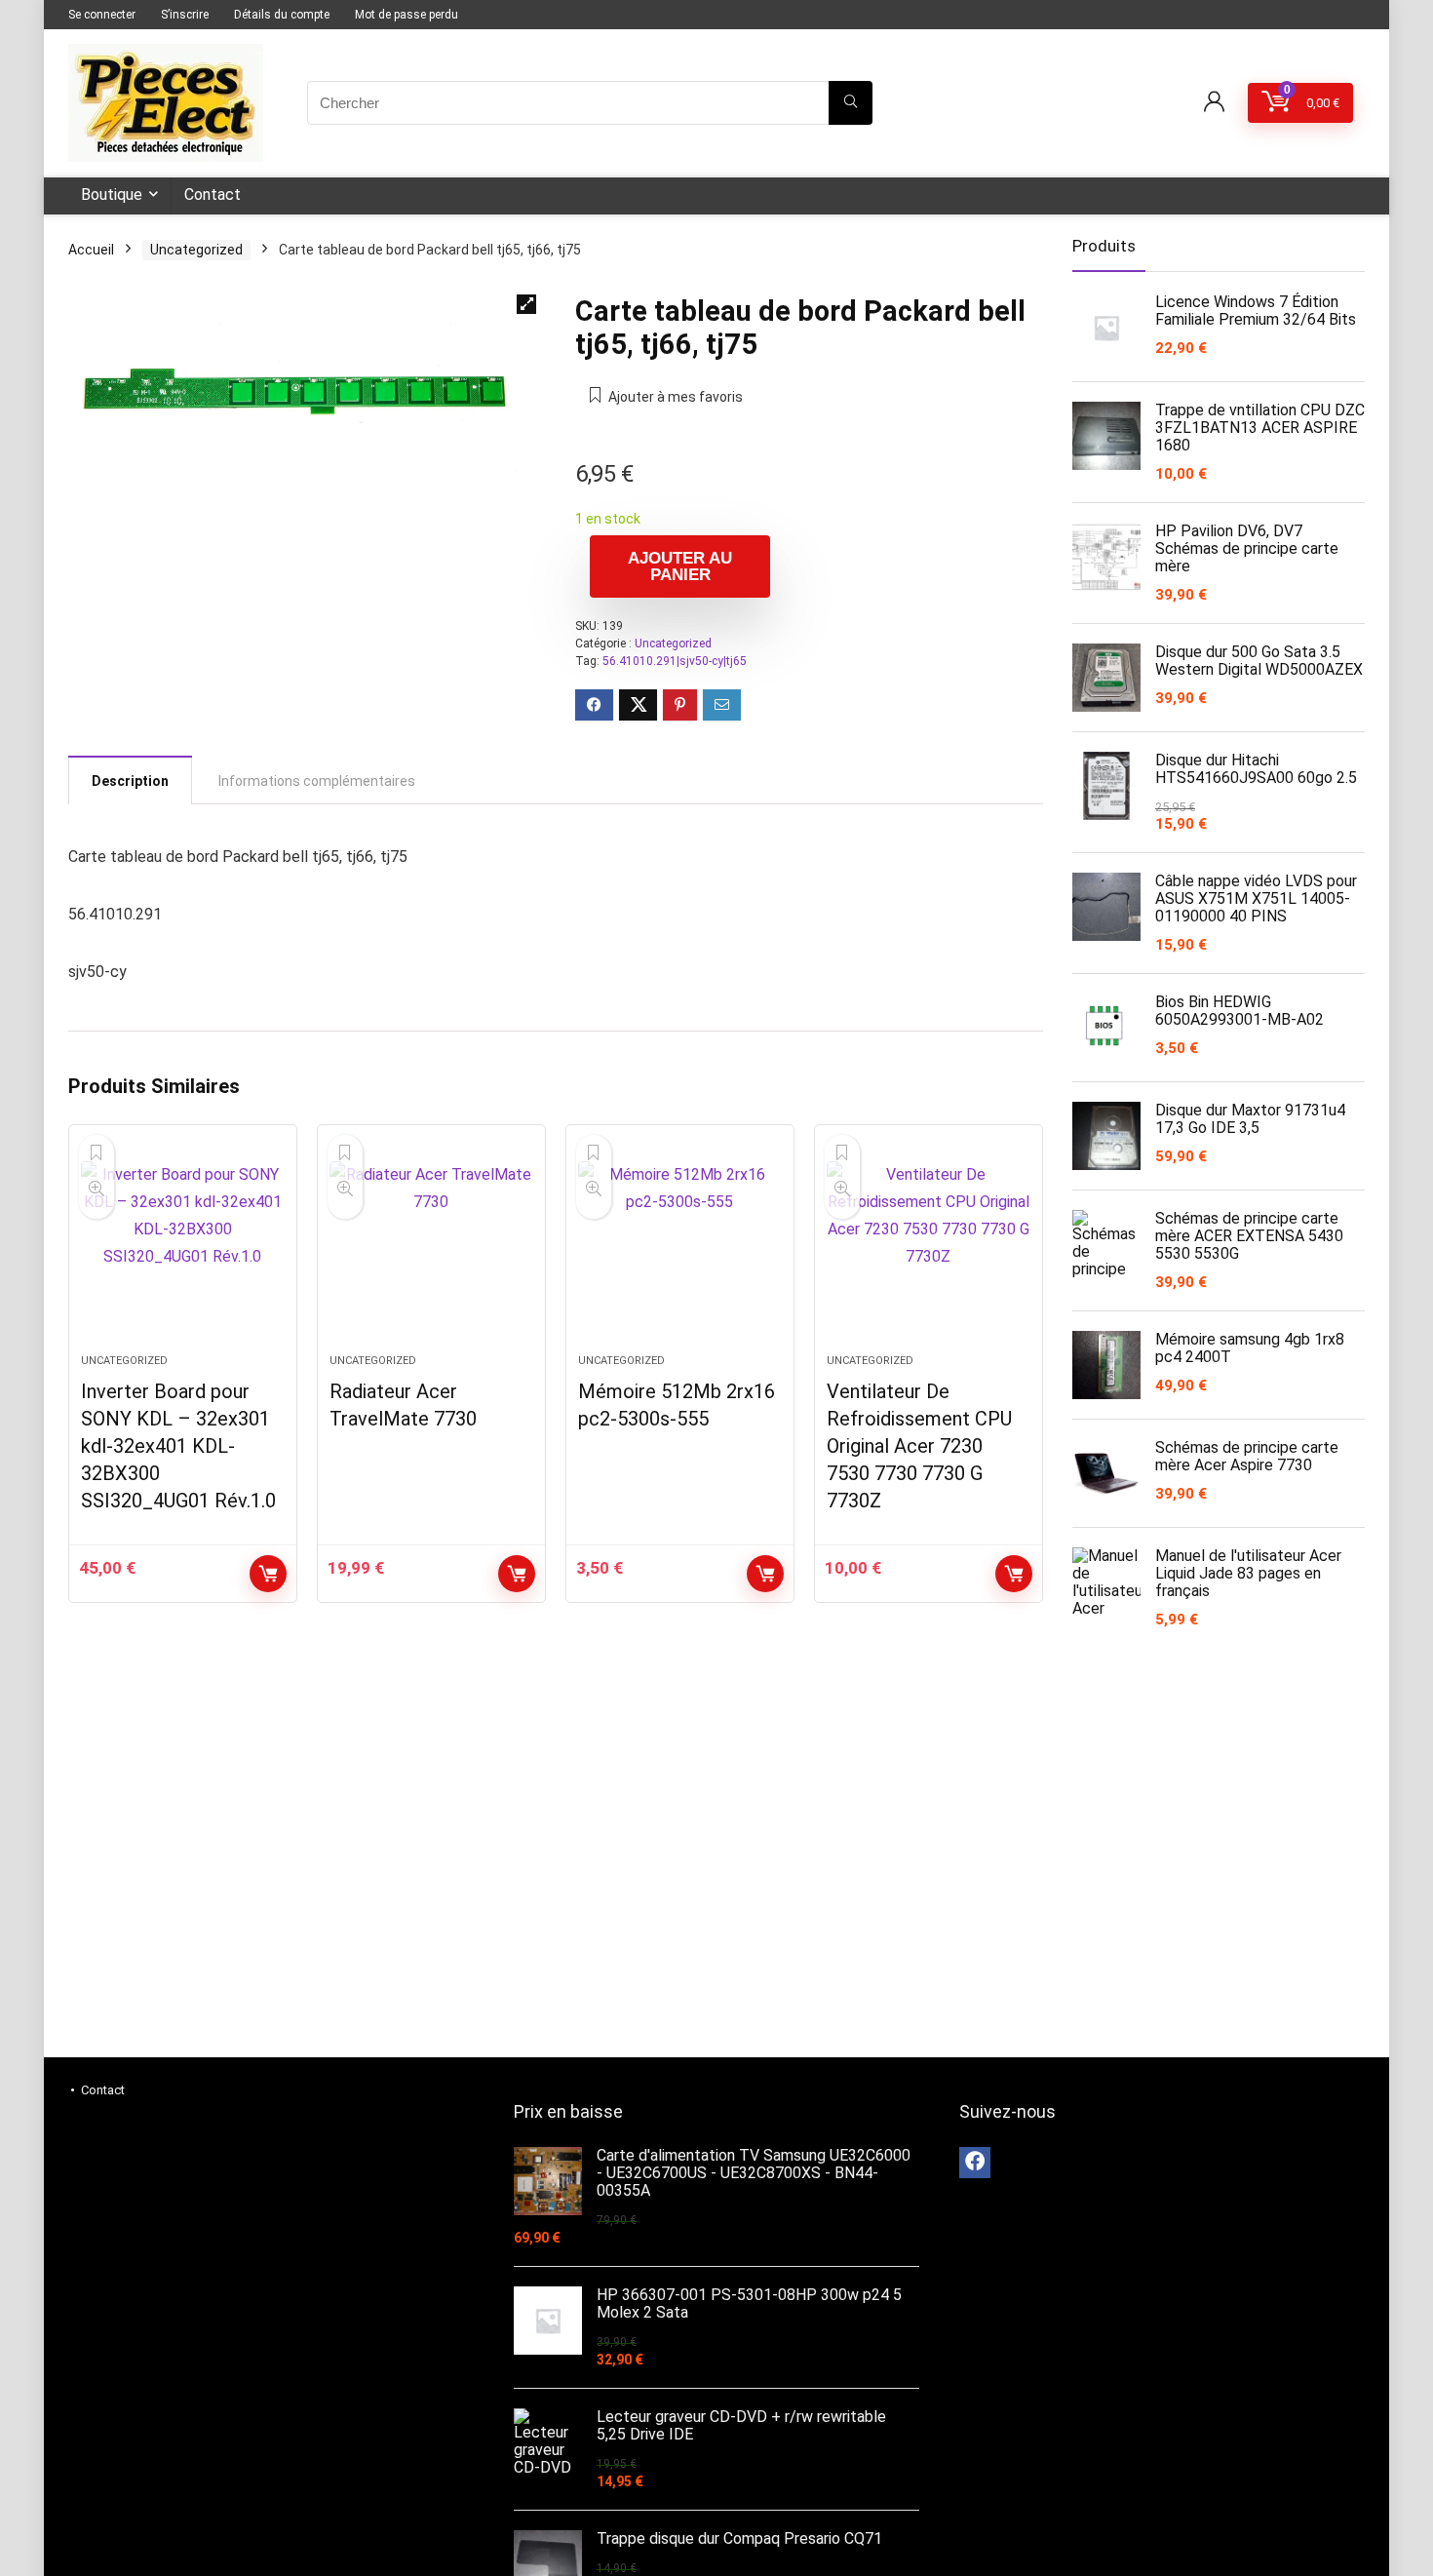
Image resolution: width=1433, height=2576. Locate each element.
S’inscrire (185, 15)
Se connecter (102, 15)
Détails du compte (282, 15)
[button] (526, 304)
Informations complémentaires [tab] (317, 781)
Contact (213, 195)
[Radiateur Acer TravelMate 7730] (431, 1249)
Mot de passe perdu (407, 15)
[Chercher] (851, 103)
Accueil (91, 250)
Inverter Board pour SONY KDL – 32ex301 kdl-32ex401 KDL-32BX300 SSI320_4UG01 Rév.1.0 (178, 1446)
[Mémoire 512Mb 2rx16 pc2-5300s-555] (680, 1249)
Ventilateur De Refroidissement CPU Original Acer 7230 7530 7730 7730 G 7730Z (919, 1446)
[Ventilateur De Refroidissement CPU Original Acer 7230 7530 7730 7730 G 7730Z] (929, 1249)
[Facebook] (975, 2163)
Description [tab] (130, 781)
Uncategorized (196, 250)
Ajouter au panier (680, 566)
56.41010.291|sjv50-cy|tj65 (675, 661)
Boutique (112, 195)
